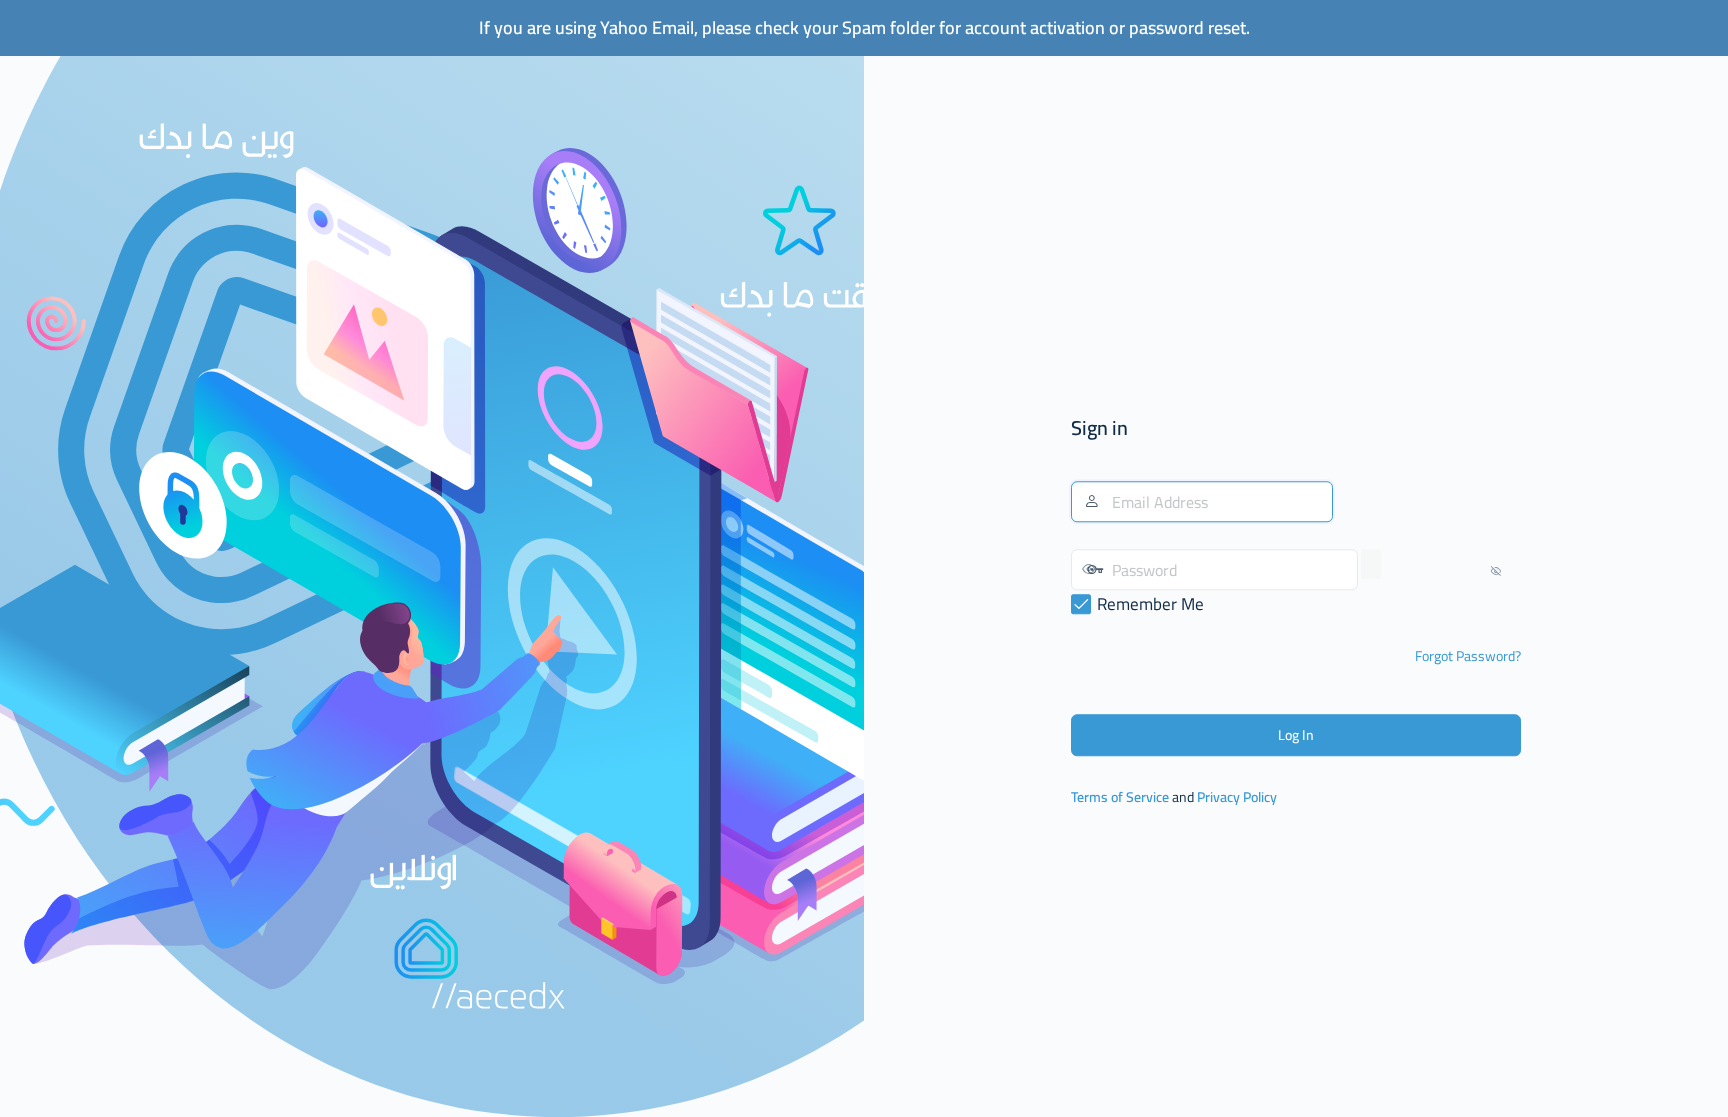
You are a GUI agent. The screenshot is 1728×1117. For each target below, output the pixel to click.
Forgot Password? (1468, 657)
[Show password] (1371, 565)
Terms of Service (1120, 798)
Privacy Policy (1237, 798)
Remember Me (1150, 605)
